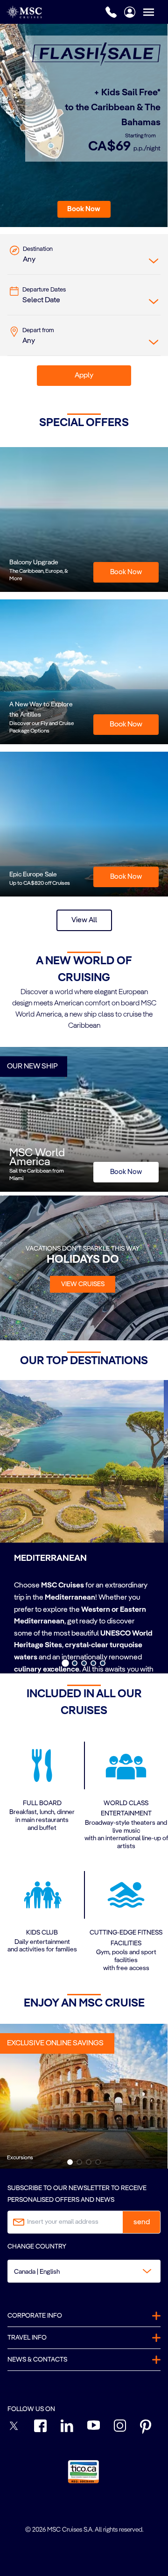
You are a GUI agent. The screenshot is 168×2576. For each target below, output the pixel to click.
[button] (84, 209)
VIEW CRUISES (83, 1284)
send (142, 2222)
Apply (84, 376)
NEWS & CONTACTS (37, 2360)
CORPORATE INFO (35, 2316)
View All (84, 920)
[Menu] (155, 12)
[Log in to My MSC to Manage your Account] (130, 12)
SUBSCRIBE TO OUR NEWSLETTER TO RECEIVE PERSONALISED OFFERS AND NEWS (77, 2194)
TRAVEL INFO (27, 2338)
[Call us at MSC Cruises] (111, 12)
